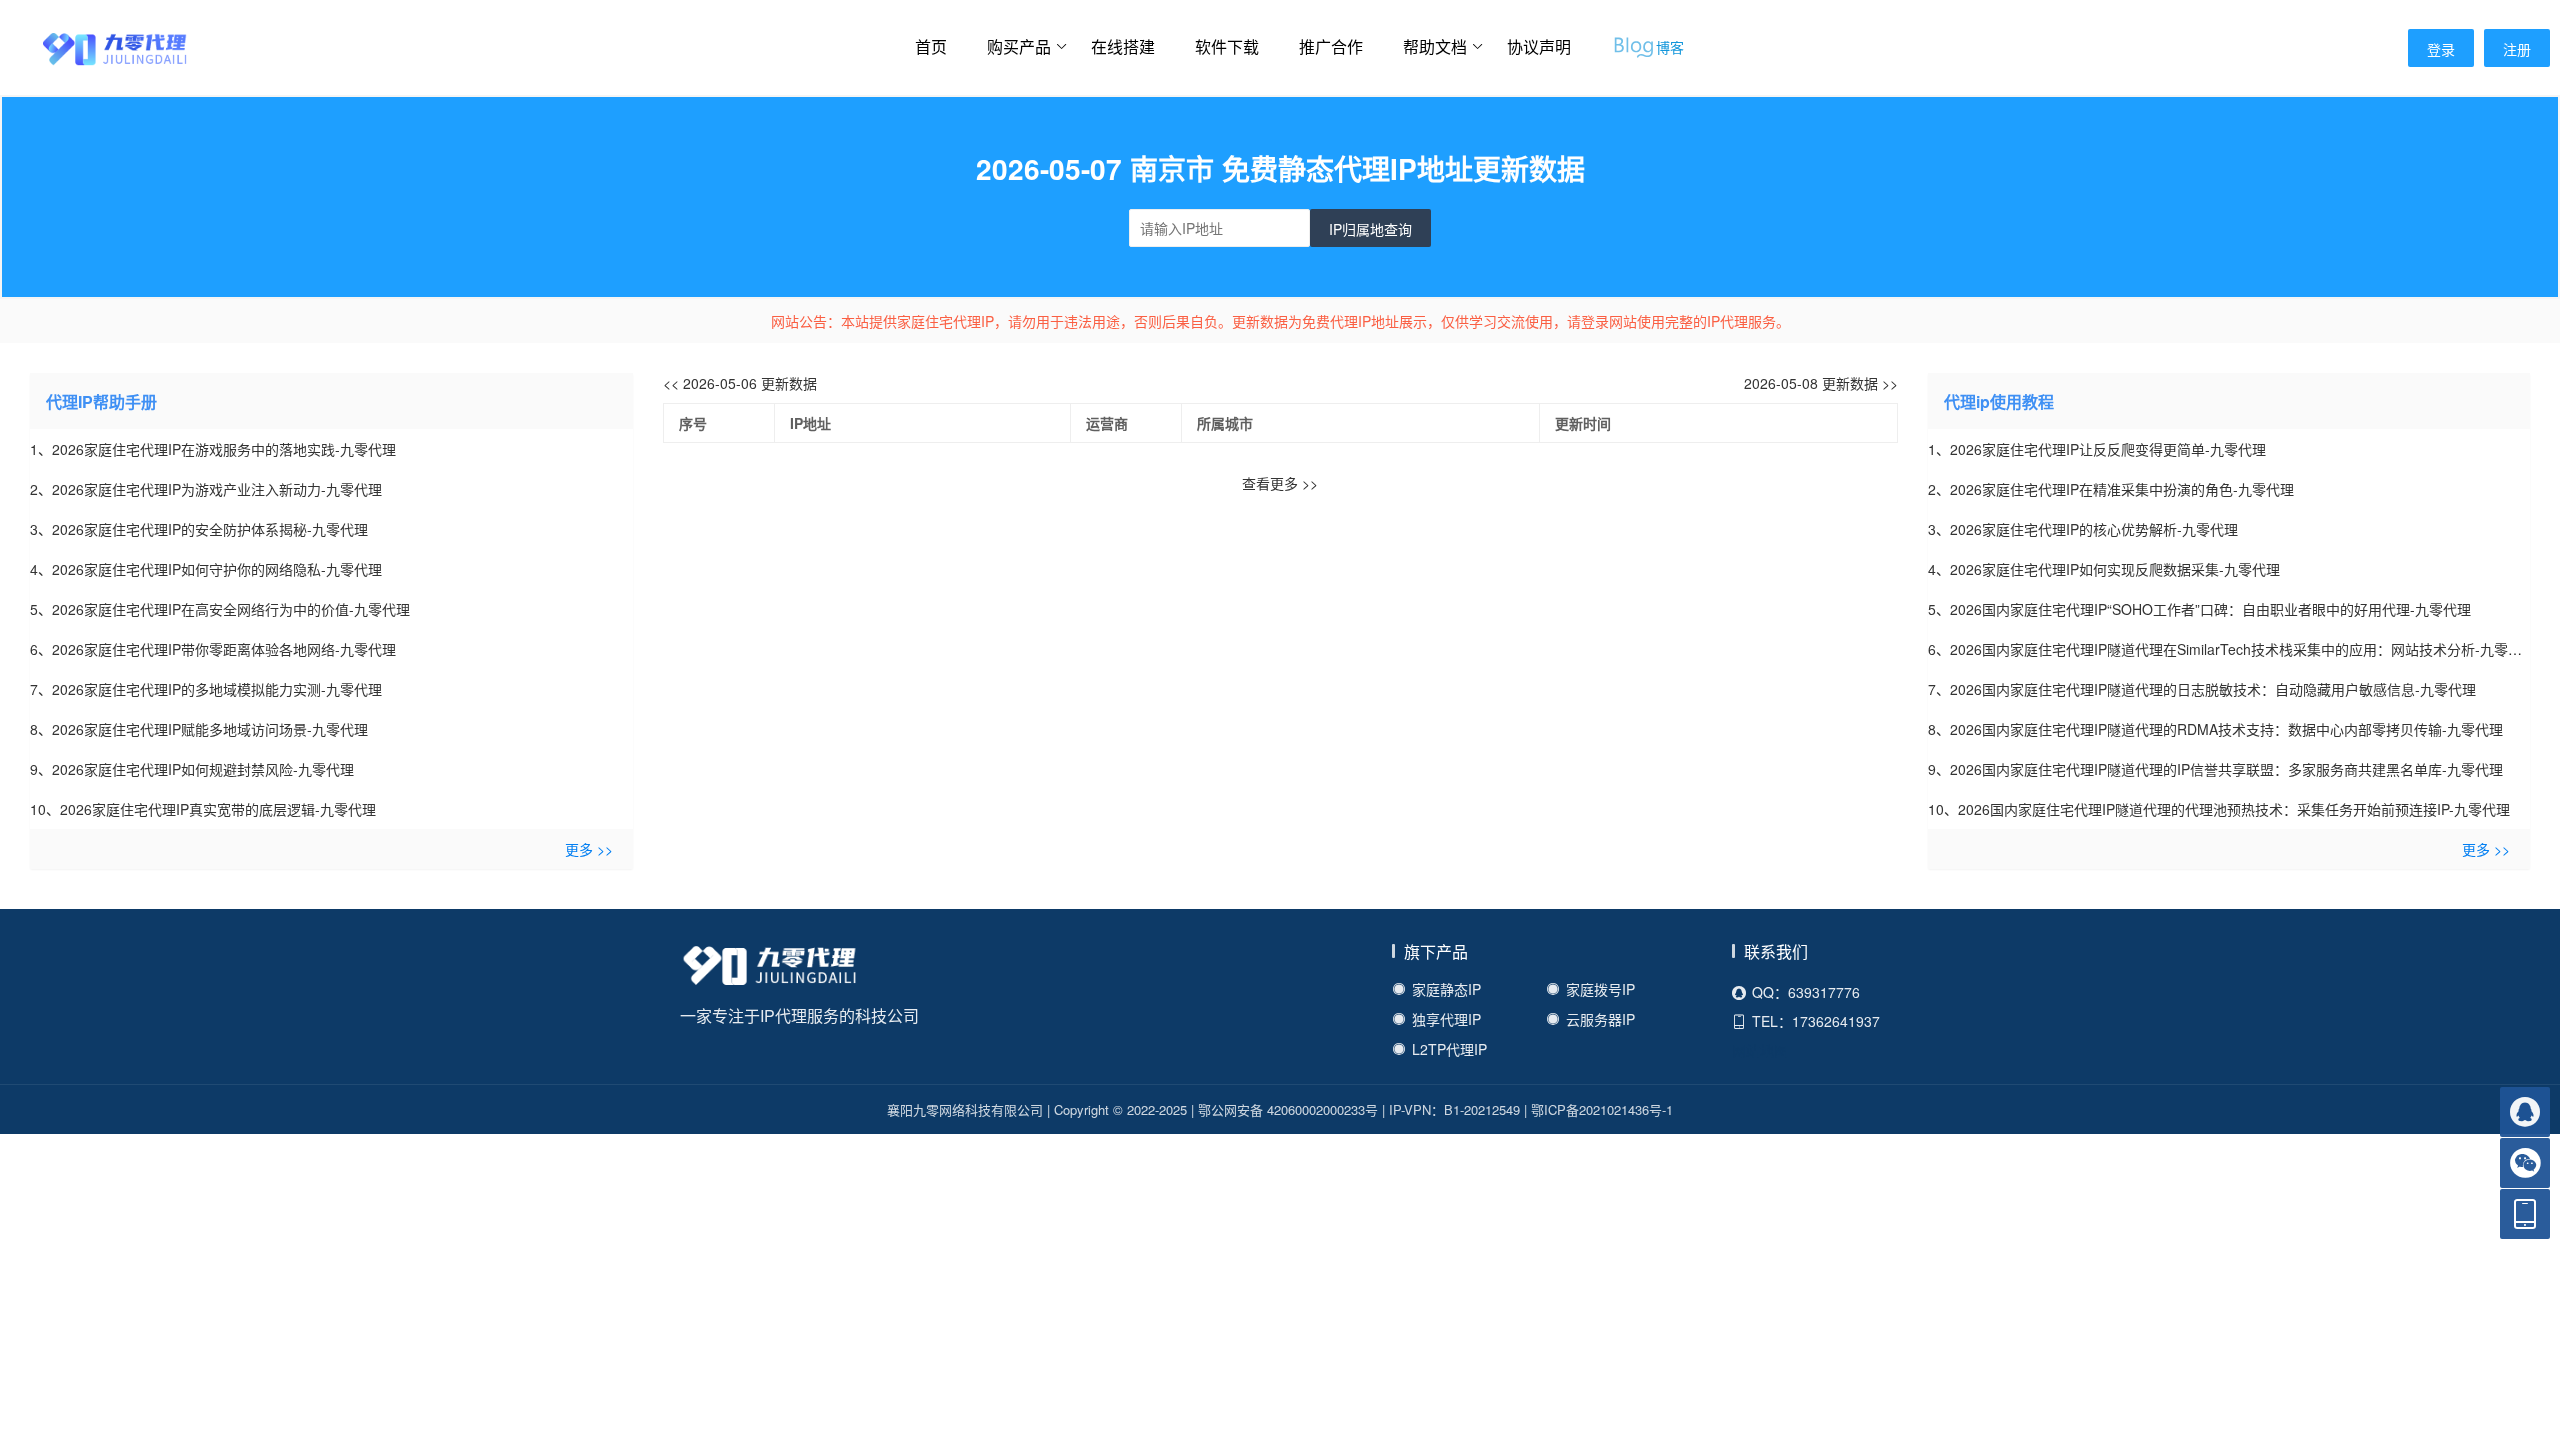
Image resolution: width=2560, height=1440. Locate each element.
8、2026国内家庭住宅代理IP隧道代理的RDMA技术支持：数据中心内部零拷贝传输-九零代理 (2215, 729)
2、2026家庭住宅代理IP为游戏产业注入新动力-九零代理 (206, 489)
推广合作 (1331, 46)
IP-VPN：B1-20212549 (1454, 1109)
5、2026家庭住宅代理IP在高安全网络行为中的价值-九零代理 (220, 609)
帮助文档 (1435, 46)
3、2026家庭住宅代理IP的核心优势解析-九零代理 (2083, 529)
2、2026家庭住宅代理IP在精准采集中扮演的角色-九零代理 (2111, 489)
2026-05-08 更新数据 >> (1821, 383)
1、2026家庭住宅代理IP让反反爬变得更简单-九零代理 (2097, 449)
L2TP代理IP (1449, 1049)
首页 (931, 46)
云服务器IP (1600, 1019)
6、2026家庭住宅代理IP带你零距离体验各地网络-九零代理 (213, 649)
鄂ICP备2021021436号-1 (1602, 1109)
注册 (2517, 49)
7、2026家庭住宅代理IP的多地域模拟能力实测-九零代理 (206, 689)
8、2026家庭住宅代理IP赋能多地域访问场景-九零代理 (199, 729)
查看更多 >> (1280, 483)
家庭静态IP (1446, 989)
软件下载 (1227, 46)
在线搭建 (1123, 46)
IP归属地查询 (1370, 229)
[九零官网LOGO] (95, 47)
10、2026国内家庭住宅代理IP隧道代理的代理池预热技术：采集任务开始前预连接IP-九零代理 (2219, 809)
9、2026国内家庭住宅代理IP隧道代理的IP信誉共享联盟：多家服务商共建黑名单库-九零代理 (2215, 769)
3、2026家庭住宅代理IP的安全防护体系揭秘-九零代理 (199, 529)
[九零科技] (770, 969)
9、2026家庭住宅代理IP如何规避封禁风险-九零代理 (192, 769)
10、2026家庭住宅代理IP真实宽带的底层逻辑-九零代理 (203, 809)
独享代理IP (1446, 1019)
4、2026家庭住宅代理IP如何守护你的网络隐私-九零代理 (206, 569)
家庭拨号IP (1600, 989)
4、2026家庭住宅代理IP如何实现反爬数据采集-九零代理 (2104, 569)
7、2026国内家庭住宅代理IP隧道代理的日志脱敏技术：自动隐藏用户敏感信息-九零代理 (2202, 689)
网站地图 (1760, 1050)
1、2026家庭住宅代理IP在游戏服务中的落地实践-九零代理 (213, 449)
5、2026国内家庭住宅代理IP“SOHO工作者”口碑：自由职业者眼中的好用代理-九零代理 (2199, 609)
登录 (2441, 49)
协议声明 (1539, 46)
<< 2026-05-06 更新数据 (740, 383)
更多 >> (589, 849)
